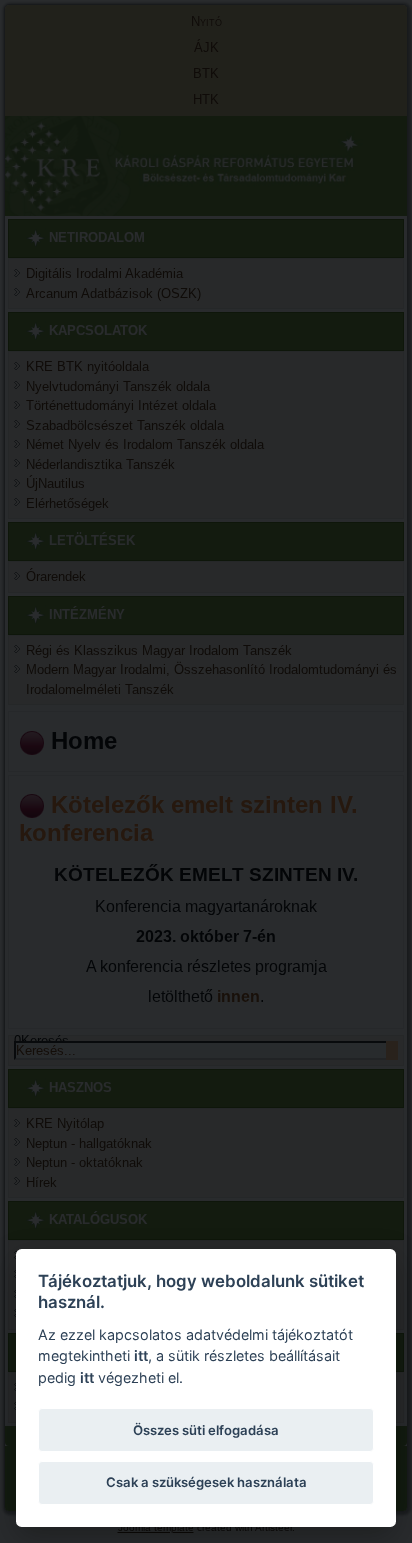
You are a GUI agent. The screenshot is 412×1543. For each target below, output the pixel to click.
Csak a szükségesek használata (206, 1482)
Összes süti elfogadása (206, 1430)
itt (141, 1355)
